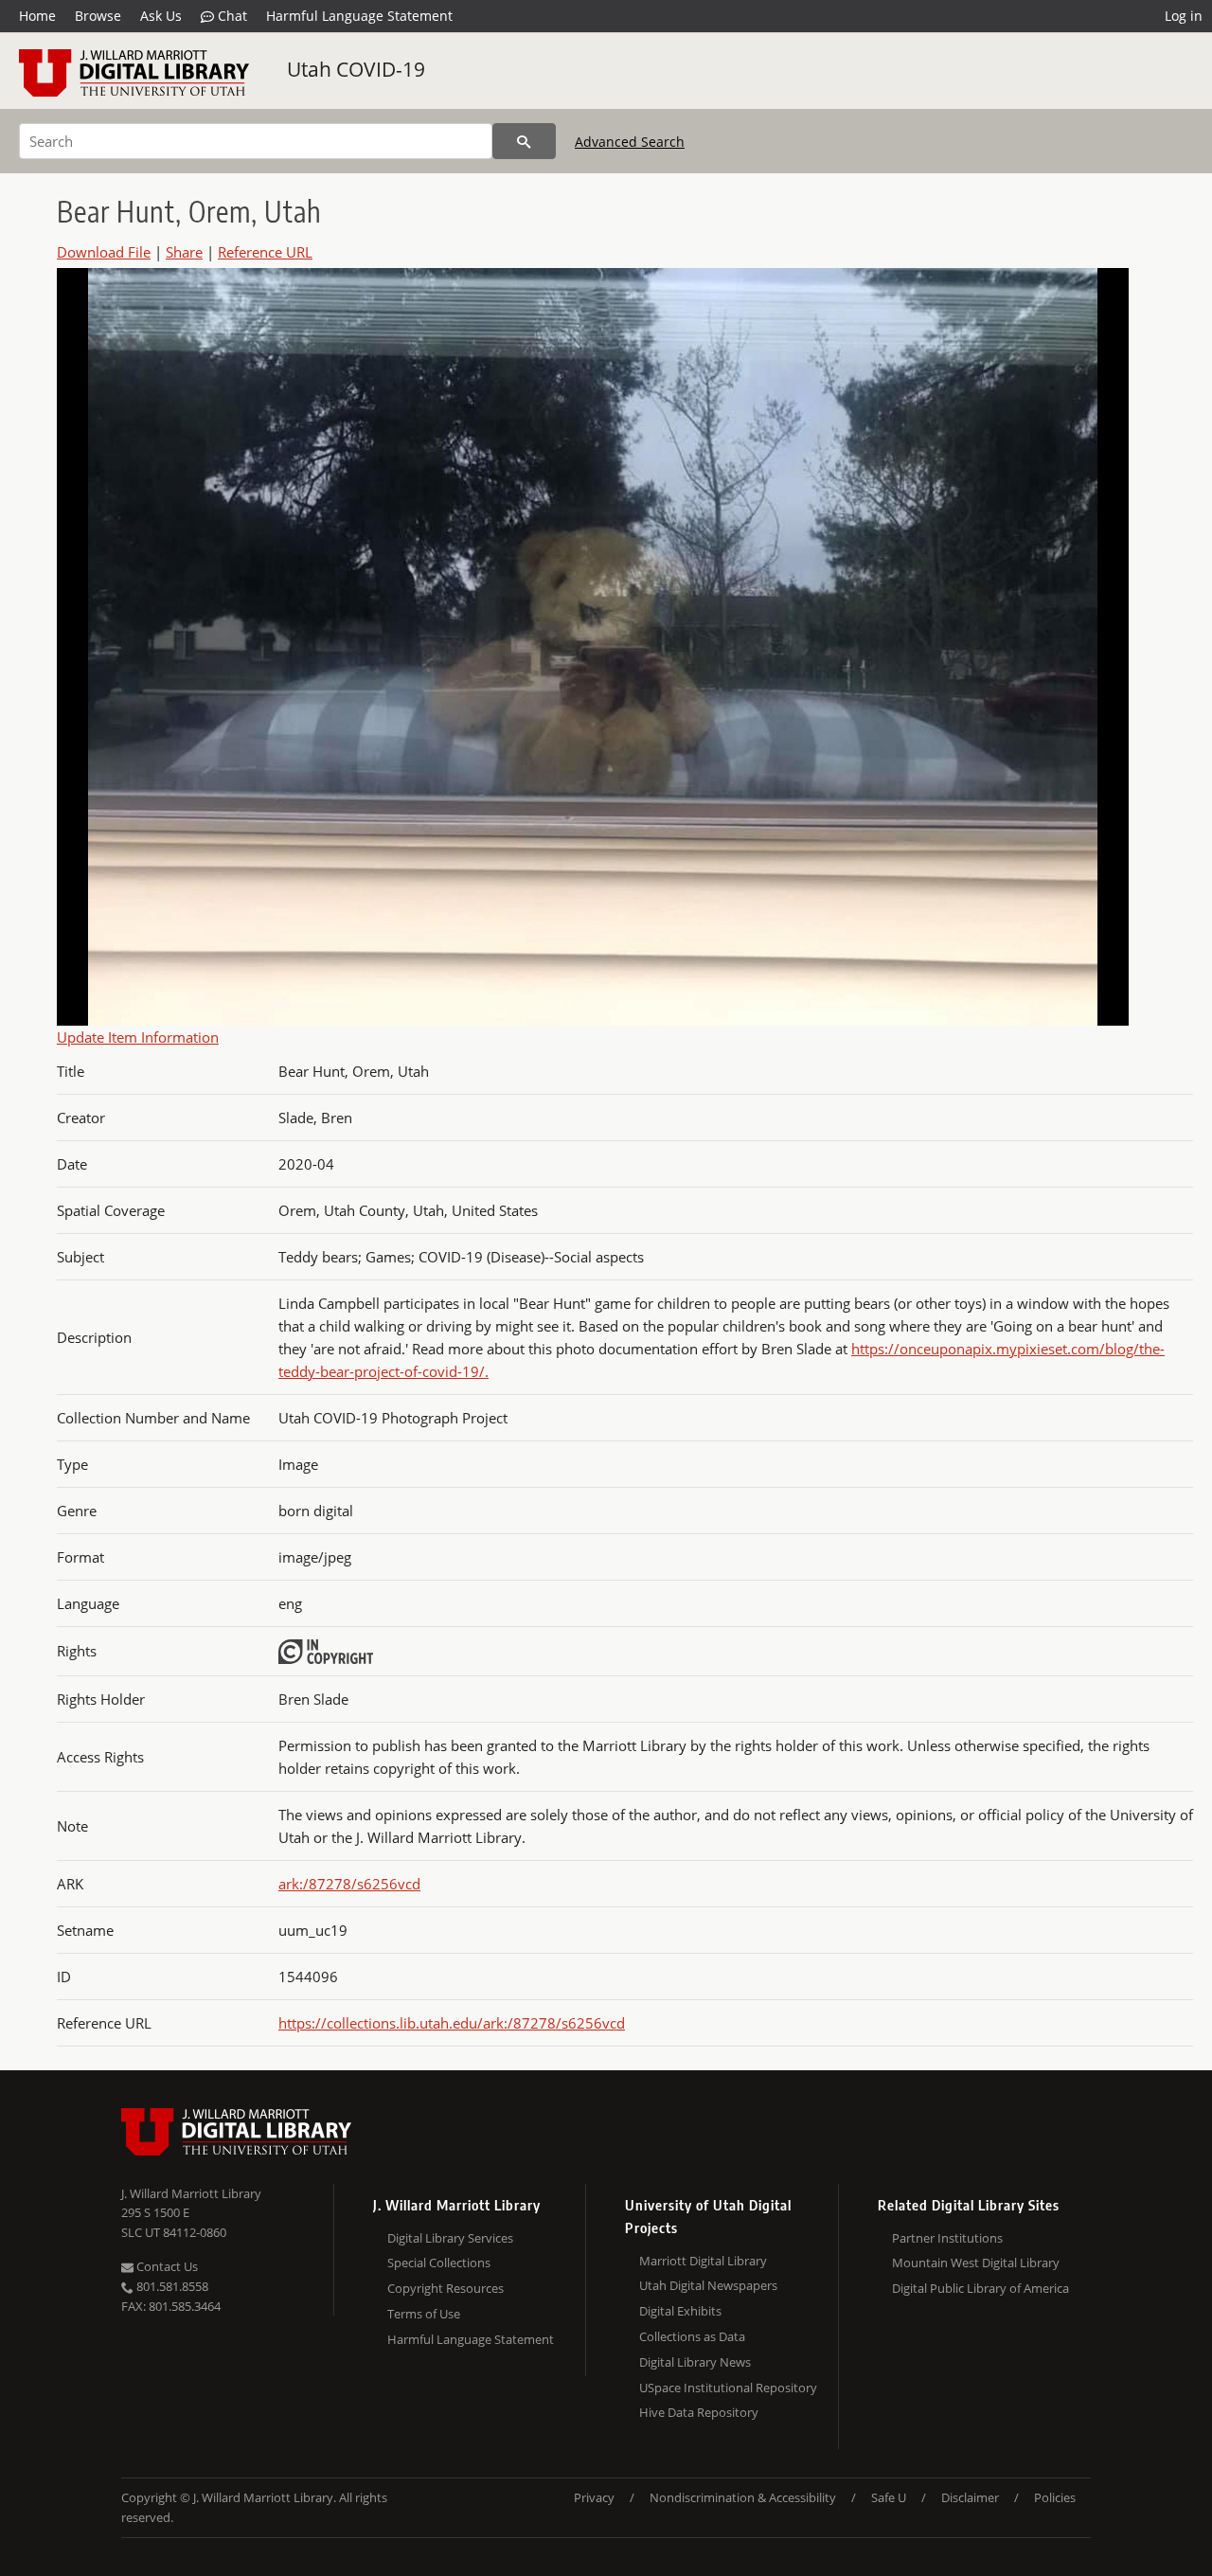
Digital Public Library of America (980, 2288)
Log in (1184, 16)
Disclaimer (970, 2497)
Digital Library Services (450, 2238)
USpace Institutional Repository (728, 2388)
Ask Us (161, 16)
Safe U (889, 2497)
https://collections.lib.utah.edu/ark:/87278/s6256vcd (452, 2023)
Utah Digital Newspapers (708, 2285)
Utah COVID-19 (356, 69)
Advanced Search (630, 142)
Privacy (594, 2497)
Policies (1055, 2497)
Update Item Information (138, 1037)
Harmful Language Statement (359, 16)
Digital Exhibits (680, 2311)
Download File (104, 252)
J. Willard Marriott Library (191, 2193)
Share (184, 252)
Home (37, 16)
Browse (98, 16)
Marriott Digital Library (703, 2261)
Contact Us (166, 2266)
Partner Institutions (947, 2238)
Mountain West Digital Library (976, 2263)
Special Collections (439, 2263)
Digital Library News (695, 2362)
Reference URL (265, 252)
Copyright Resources (446, 2288)
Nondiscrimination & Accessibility (743, 2497)
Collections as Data (692, 2336)
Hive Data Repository (699, 2412)
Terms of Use (424, 2314)
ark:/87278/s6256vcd (349, 1884)
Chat (231, 16)
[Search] (524, 141)
